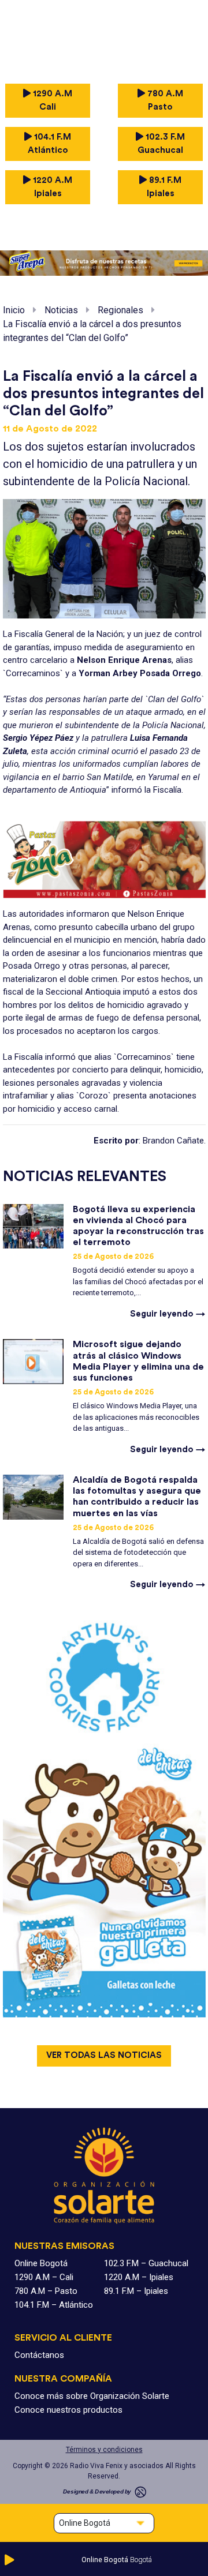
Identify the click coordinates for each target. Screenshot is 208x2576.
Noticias (61, 310)
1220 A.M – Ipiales (139, 2277)
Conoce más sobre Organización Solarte (92, 2396)
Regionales (120, 310)
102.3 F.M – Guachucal (146, 2263)
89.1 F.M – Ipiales (136, 2291)
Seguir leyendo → (168, 1314)
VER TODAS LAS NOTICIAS (104, 2055)
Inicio (14, 310)
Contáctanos (39, 2355)
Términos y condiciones (104, 2450)
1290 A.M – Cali (44, 2277)
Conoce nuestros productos (68, 2410)
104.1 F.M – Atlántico (54, 2305)
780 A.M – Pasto (46, 2291)
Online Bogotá (41, 2263)
